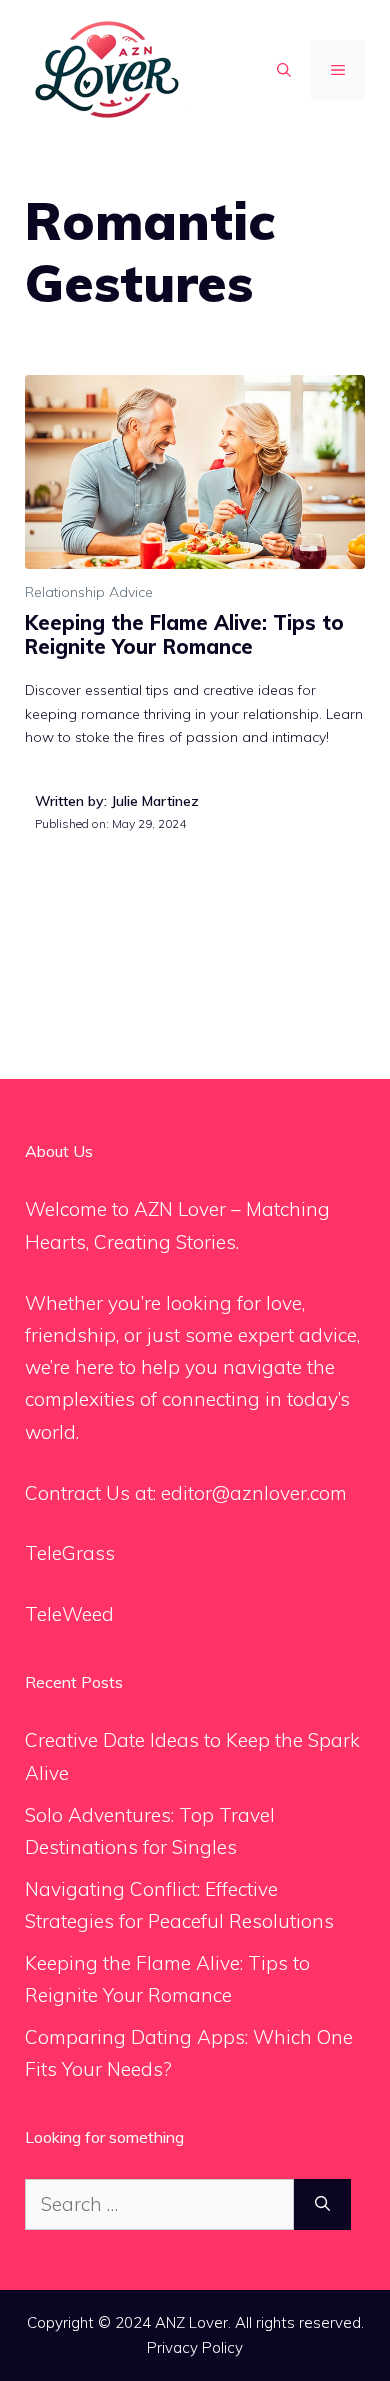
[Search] (322, 2204)
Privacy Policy (195, 2347)
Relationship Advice (89, 592)
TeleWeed (69, 1614)
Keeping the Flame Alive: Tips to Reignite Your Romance (184, 634)
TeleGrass (70, 1553)
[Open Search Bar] (284, 70)
